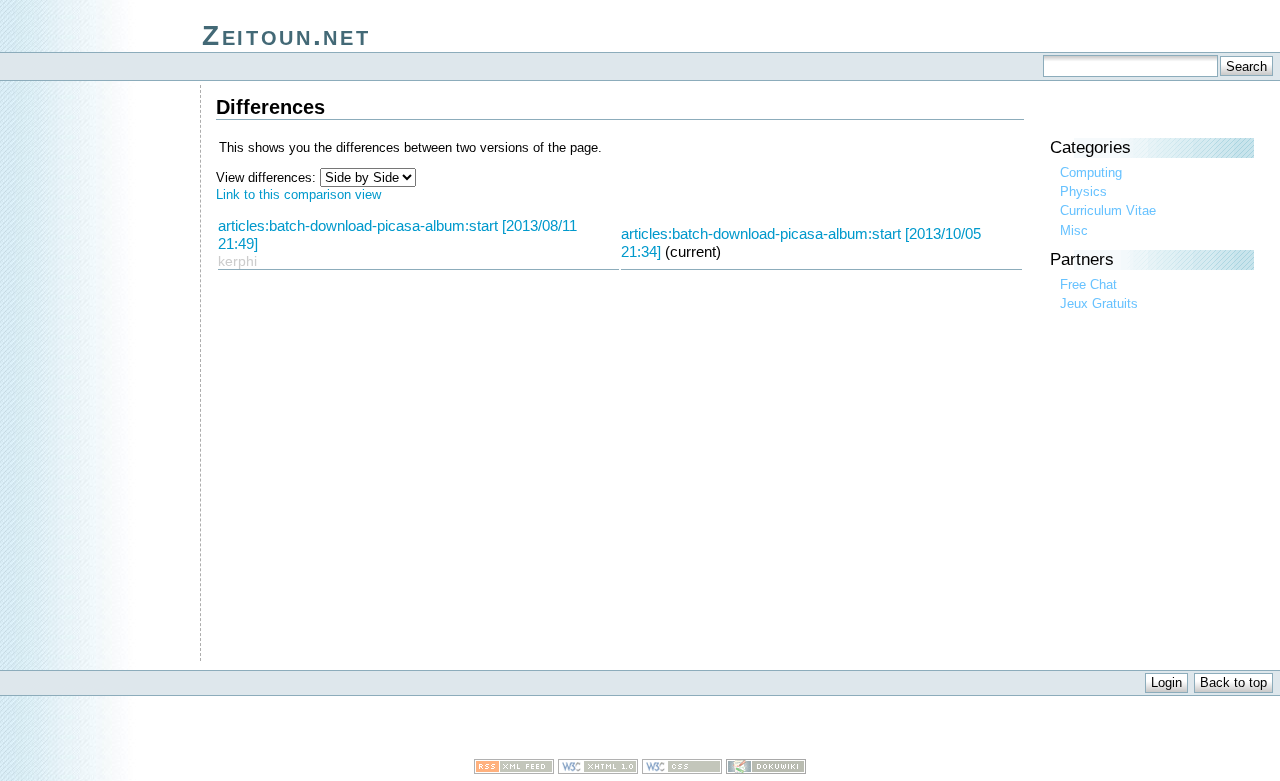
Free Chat (1088, 284)
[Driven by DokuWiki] (766, 769)
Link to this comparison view (298, 194)
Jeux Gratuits (1099, 303)
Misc (1074, 230)
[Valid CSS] (682, 769)
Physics (1083, 191)
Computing (1091, 172)
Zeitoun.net (286, 35)
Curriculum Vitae (1108, 210)
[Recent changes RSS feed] (514, 769)
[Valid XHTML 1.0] (598, 769)
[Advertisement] (640, 729)
